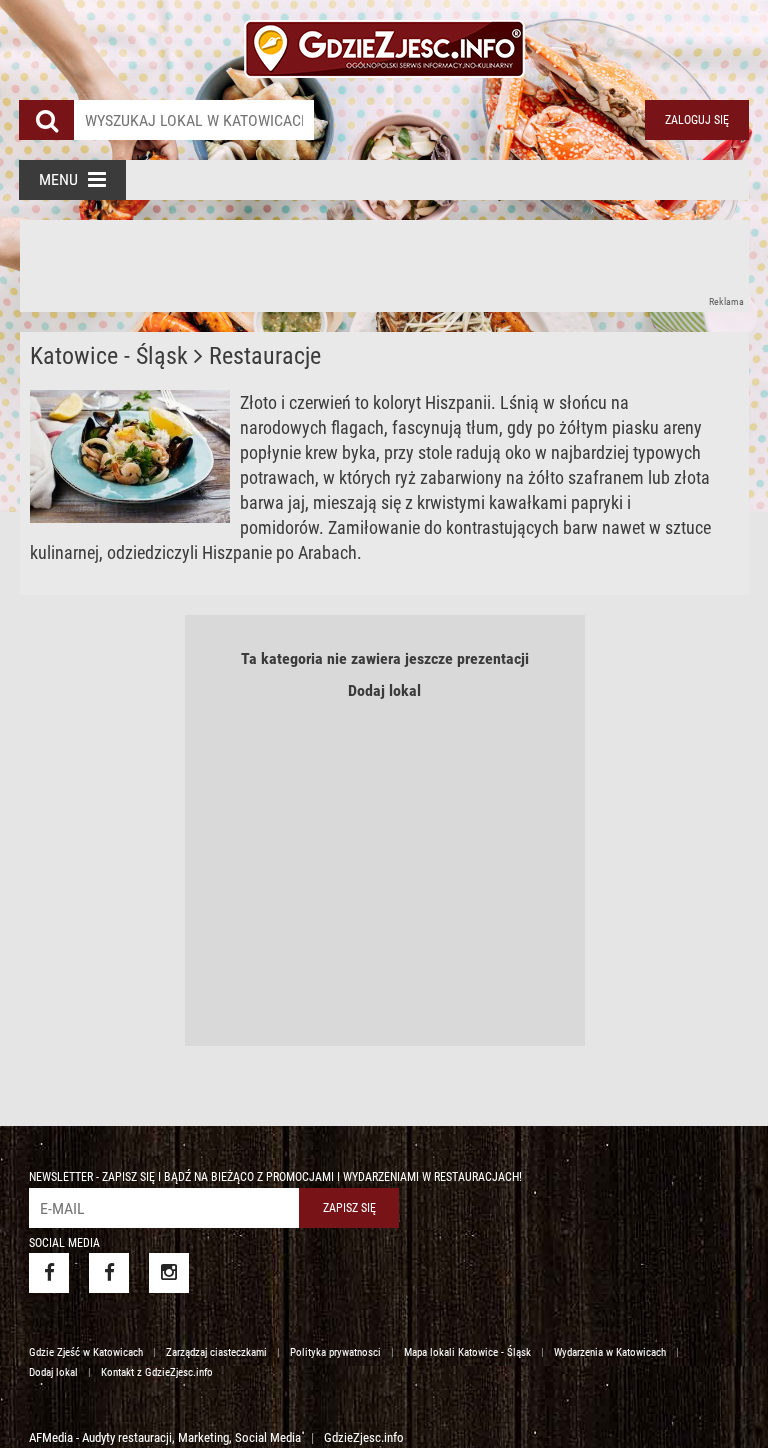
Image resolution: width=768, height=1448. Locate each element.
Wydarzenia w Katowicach (610, 1352)
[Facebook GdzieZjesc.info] (49, 1273)
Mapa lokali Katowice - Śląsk (467, 1352)
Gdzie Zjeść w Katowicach (86, 1352)
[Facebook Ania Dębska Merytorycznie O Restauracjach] (109, 1273)
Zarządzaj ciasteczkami (216, 1352)
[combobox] (194, 120)
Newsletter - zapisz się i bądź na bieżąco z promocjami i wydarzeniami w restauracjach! (275, 1177)
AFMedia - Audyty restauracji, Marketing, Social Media (165, 1437)
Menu (58, 179)
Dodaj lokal (384, 690)
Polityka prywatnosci (335, 1352)
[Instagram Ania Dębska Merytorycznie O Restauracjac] (169, 1273)
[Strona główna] (384, 40)
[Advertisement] (384, 265)
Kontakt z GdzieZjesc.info (157, 1372)
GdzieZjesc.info (364, 1437)
